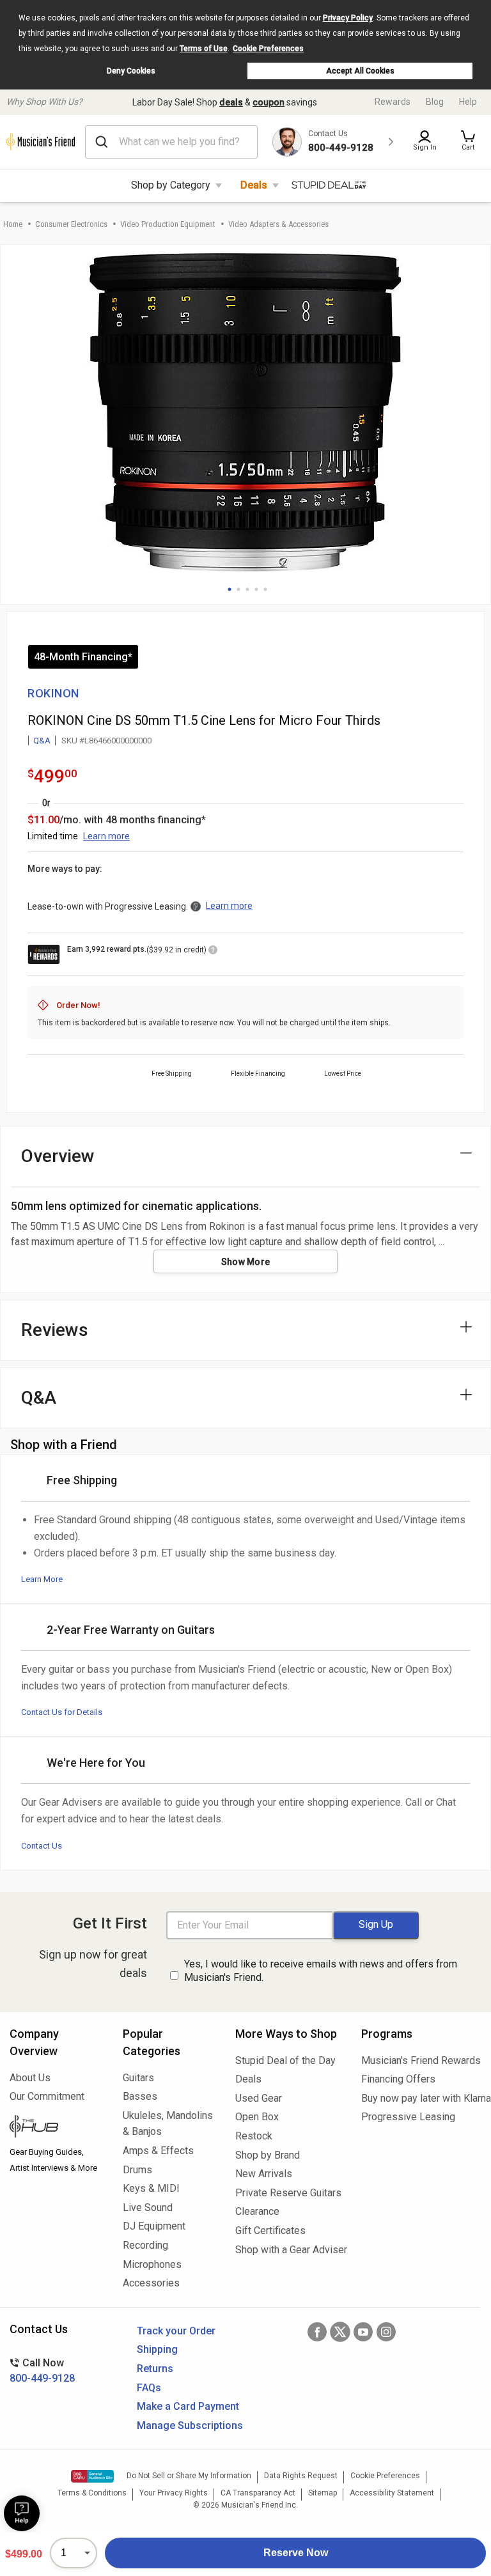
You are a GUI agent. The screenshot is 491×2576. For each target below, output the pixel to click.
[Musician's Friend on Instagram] (386, 2332)
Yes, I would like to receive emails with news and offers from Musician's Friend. (321, 1971)
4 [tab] (256, 589)
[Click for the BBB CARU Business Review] (92, 2476)
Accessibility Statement (392, 2493)
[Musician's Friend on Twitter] (340, 2332)
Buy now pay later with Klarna (421, 2098)
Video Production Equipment (168, 224)
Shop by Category (171, 185)
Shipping (157, 2349)
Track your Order (176, 2331)
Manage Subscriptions (190, 2425)
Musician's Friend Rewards (421, 2060)
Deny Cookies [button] (131, 71)
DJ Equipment (154, 2226)
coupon (269, 102)
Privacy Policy (348, 18)
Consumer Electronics (71, 224)
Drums (137, 2170)
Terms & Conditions (92, 2493)
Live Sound (148, 2207)
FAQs (149, 2388)
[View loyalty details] (213, 952)
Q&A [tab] (39, 1398)
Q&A (42, 741)
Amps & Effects (158, 2151)
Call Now (42, 2370)
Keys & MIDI (151, 2188)
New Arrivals (264, 2174)
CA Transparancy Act (258, 2493)
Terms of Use (204, 49)
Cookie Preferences (268, 49)
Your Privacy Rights (174, 2493)
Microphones (152, 2264)
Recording (145, 2245)
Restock (254, 2136)
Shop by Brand (268, 2155)
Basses (140, 2096)
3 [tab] (247, 589)
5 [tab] (265, 589)
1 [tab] (230, 589)
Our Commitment (47, 2096)
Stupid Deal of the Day (285, 2060)
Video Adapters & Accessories (278, 224)
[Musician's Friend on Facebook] (317, 2332)
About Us (30, 2078)
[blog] (57, 2128)
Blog (435, 102)
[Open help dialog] (22, 2513)
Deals (254, 185)
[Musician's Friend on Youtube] (363, 2332)
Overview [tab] (58, 1156)
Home (13, 224)
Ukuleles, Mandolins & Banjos (168, 2124)
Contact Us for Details (62, 1712)
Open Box (257, 2117)
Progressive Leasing (408, 2117)
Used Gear (259, 2098)
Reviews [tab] (55, 1330)
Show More (246, 1262)
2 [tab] (238, 589)
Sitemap (323, 2493)
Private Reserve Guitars (288, 2193)
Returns (155, 2369)
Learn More (42, 1579)
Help (468, 102)
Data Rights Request (301, 2476)
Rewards (393, 102)
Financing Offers (398, 2079)
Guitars (138, 2078)
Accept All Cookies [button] (360, 71)
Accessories (151, 2283)
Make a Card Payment (188, 2406)
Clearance (257, 2211)
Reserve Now (296, 2553)
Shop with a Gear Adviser (289, 2250)
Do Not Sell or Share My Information (189, 2476)
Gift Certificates (270, 2231)
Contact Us (42, 1846)
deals (231, 102)
